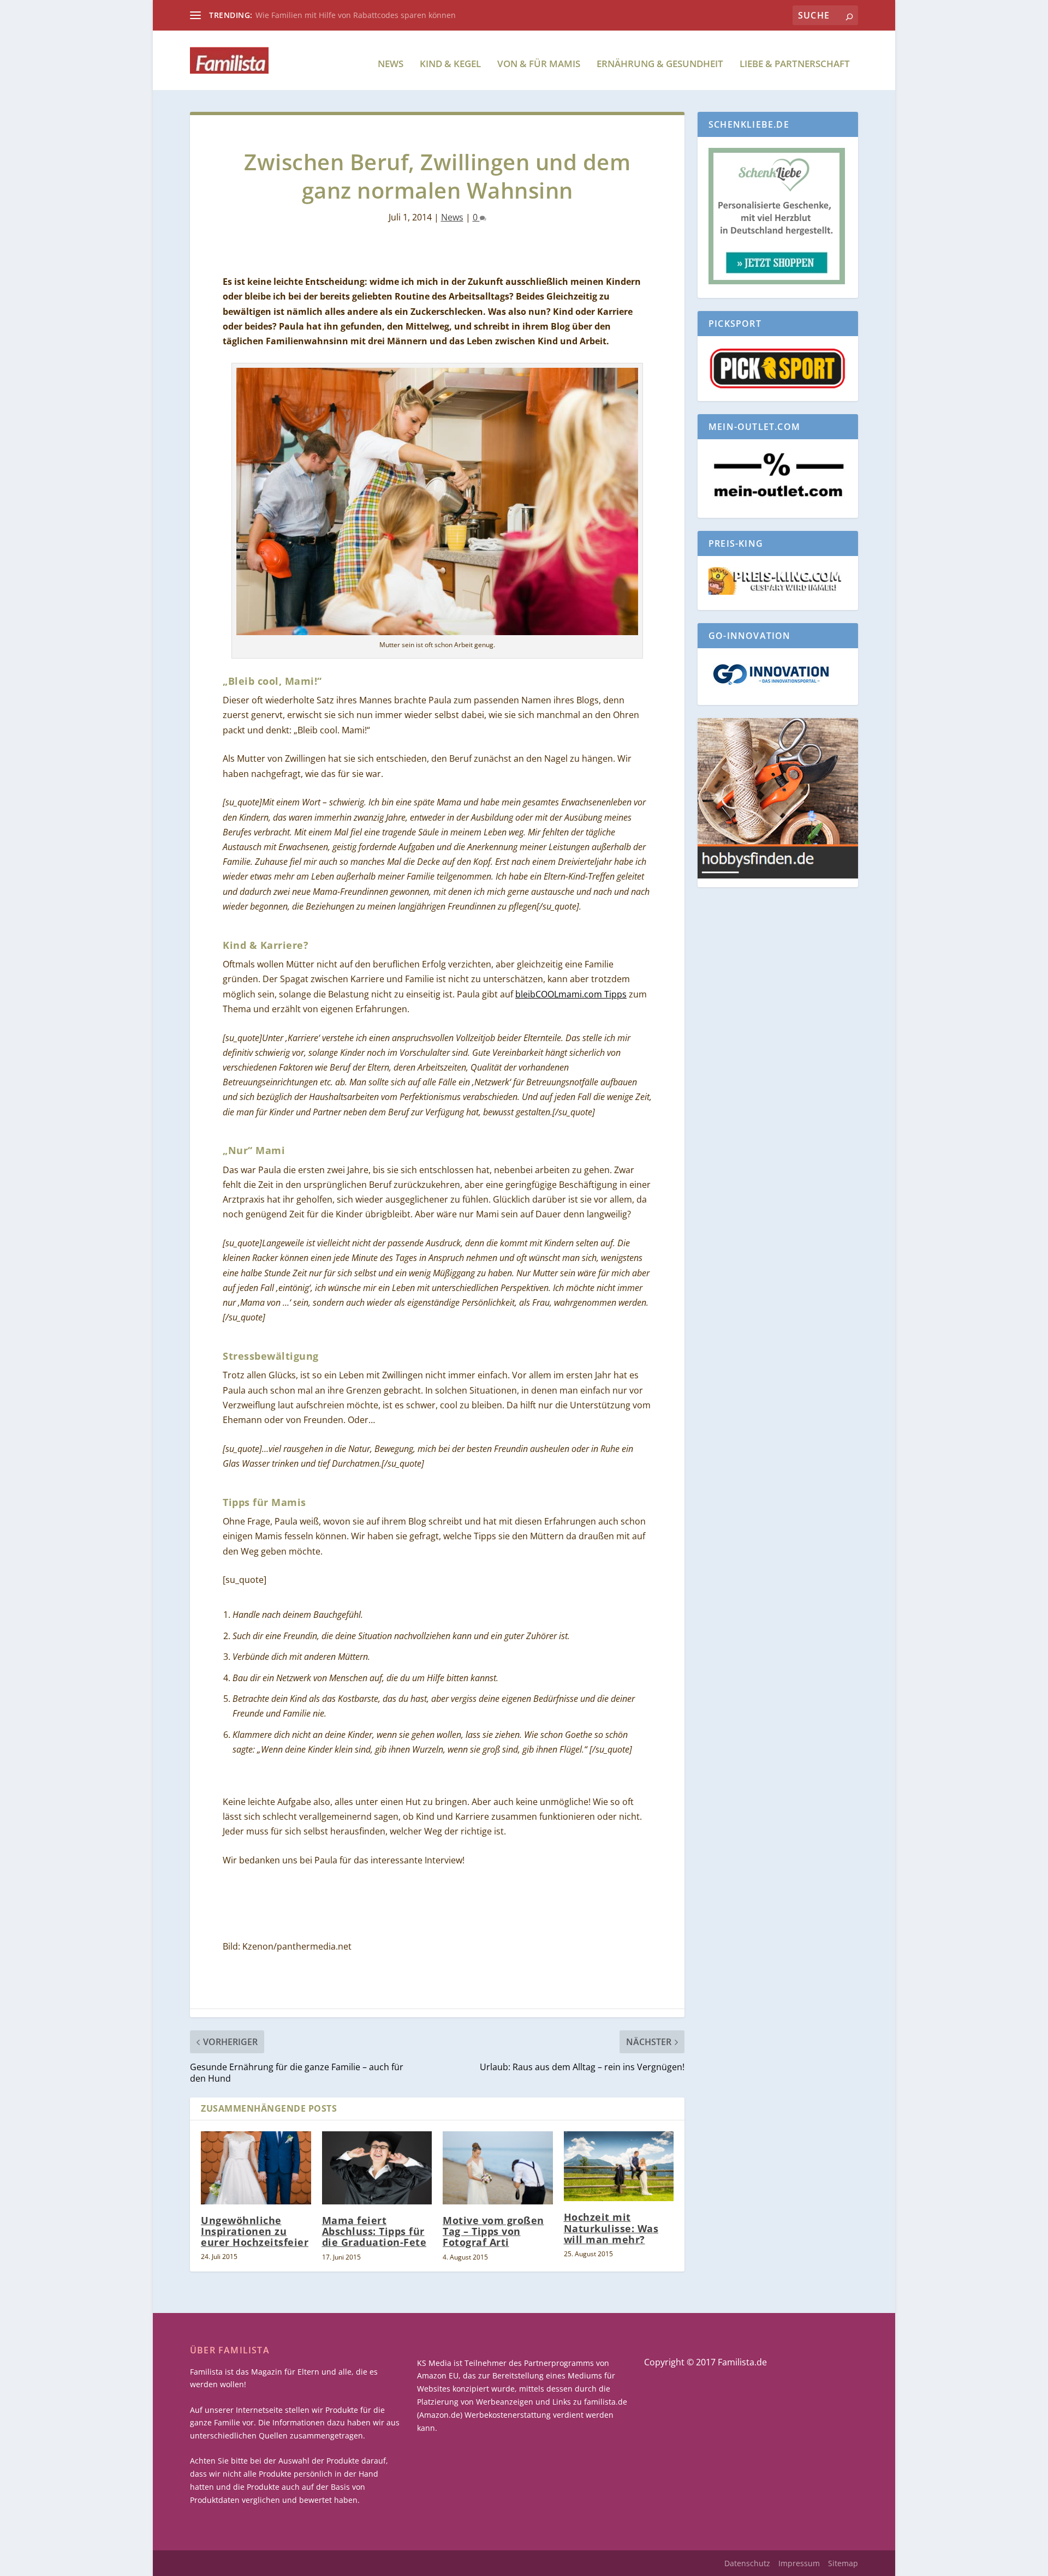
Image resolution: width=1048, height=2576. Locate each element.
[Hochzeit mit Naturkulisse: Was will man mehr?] (619, 2166)
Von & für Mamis (539, 65)
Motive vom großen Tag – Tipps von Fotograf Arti (493, 2231)
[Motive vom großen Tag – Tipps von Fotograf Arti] (498, 2168)
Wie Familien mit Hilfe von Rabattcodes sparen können (356, 15)
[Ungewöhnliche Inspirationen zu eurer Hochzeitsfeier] (256, 2168)
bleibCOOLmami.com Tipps (571, 994)
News (391, 65)
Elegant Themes (273, 2563)
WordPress (392, 2563)
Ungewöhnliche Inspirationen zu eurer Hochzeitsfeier (255, 2231)
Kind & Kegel (450, 65)
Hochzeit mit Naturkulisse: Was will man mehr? (611, 2228)
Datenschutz (747, 2563)
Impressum (799, 2563)
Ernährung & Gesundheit (660, 65)
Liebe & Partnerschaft (795, 65)
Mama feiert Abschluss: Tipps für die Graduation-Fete (374, 2231)
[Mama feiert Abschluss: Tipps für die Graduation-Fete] (377, 2168)
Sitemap (843, 2563)
